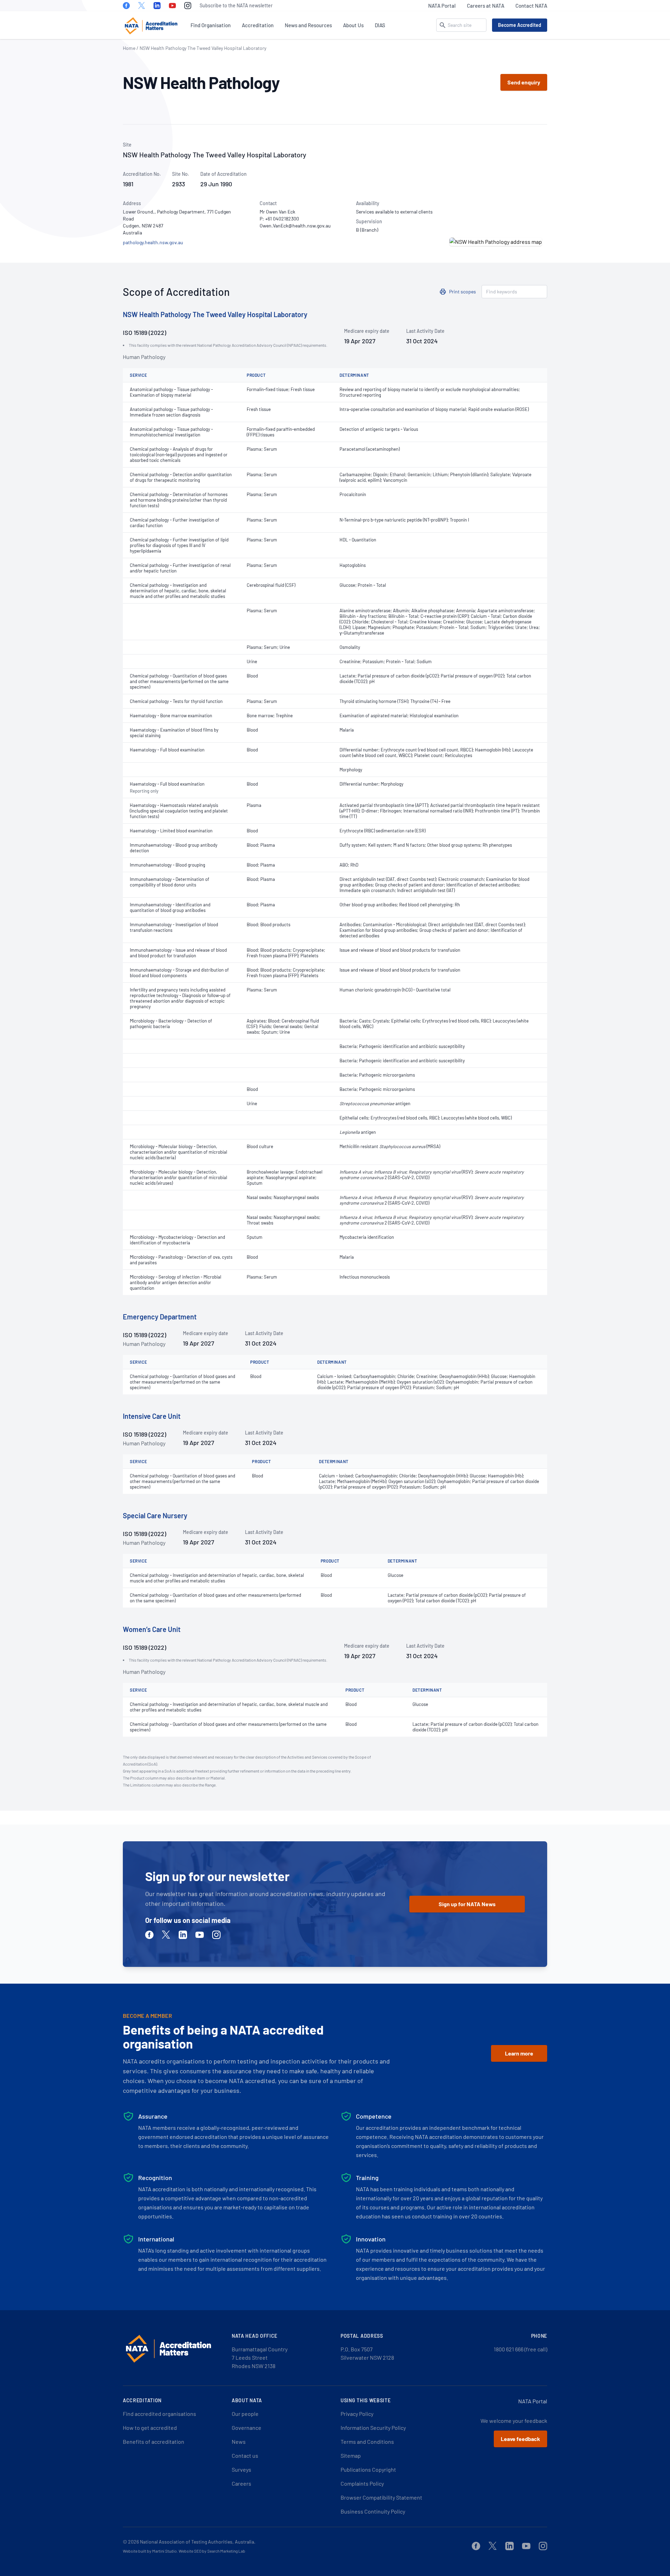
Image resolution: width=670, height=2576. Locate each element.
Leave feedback (520, 2439)
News (239, 2442)
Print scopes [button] (463, 291)
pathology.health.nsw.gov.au (153, 242)
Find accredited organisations (159, 2414)
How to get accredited (150, 2428)
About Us (353, 25)
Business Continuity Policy (373, 2511)
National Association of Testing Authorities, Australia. (198, 2542)
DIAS (380, 25)
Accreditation (258, 25)
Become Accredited (520, 25)
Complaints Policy (362, 2483)
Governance (247, 2428)
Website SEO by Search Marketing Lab (212, 2551)
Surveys (241, 2469)
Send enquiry (524, 82)
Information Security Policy (373, 2428)
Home (129, 48)
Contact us (245, 2455)
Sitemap (351, 2455)
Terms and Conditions (367, 2442)
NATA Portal (442, 6)
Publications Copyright (368, 2469)
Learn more (519, 2053)
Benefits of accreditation (154, 2442)
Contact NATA (531, 6)
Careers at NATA (486, 6)
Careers (241, 2483)
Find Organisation (211, 25)
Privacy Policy (357, 2414)
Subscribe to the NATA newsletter (236, 5)
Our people (245, 2414)
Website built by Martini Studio (150, 2551)
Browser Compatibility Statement (381, 2497)
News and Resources (308, 25)
